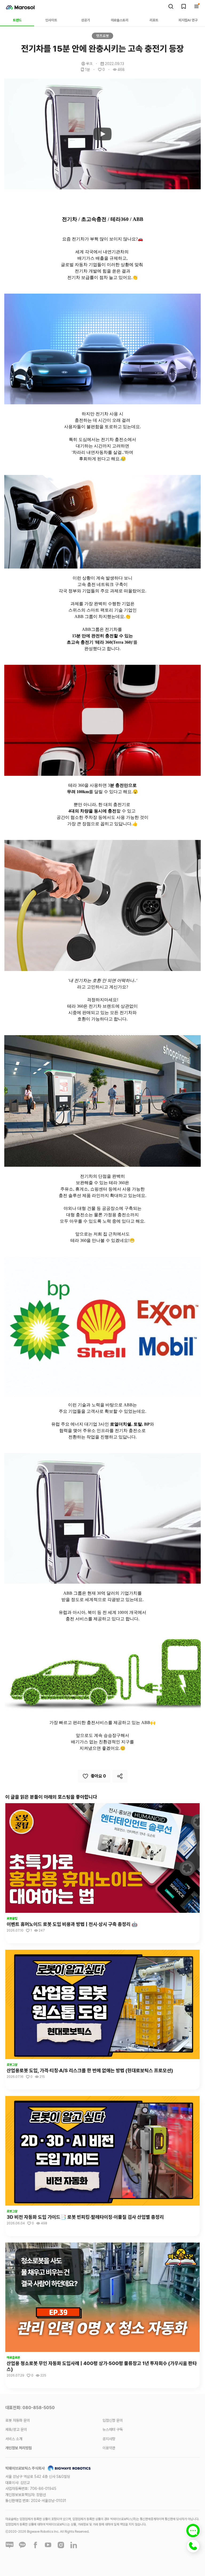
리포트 (154, 20)
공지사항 (109, 2439)
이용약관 (109, 2448)
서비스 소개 (14, 2439)
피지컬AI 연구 (188, 20)
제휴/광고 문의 (16, 2429)
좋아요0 (98, 1776)
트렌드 (17, 20)
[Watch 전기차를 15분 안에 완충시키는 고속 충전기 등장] (102, 134)
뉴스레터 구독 (113, 2429)
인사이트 (51, 20)
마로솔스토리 (120, 20)
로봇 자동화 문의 (18, 2420)
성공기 (86, 20)
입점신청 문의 (113, 2420)
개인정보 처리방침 (19, 2448)
